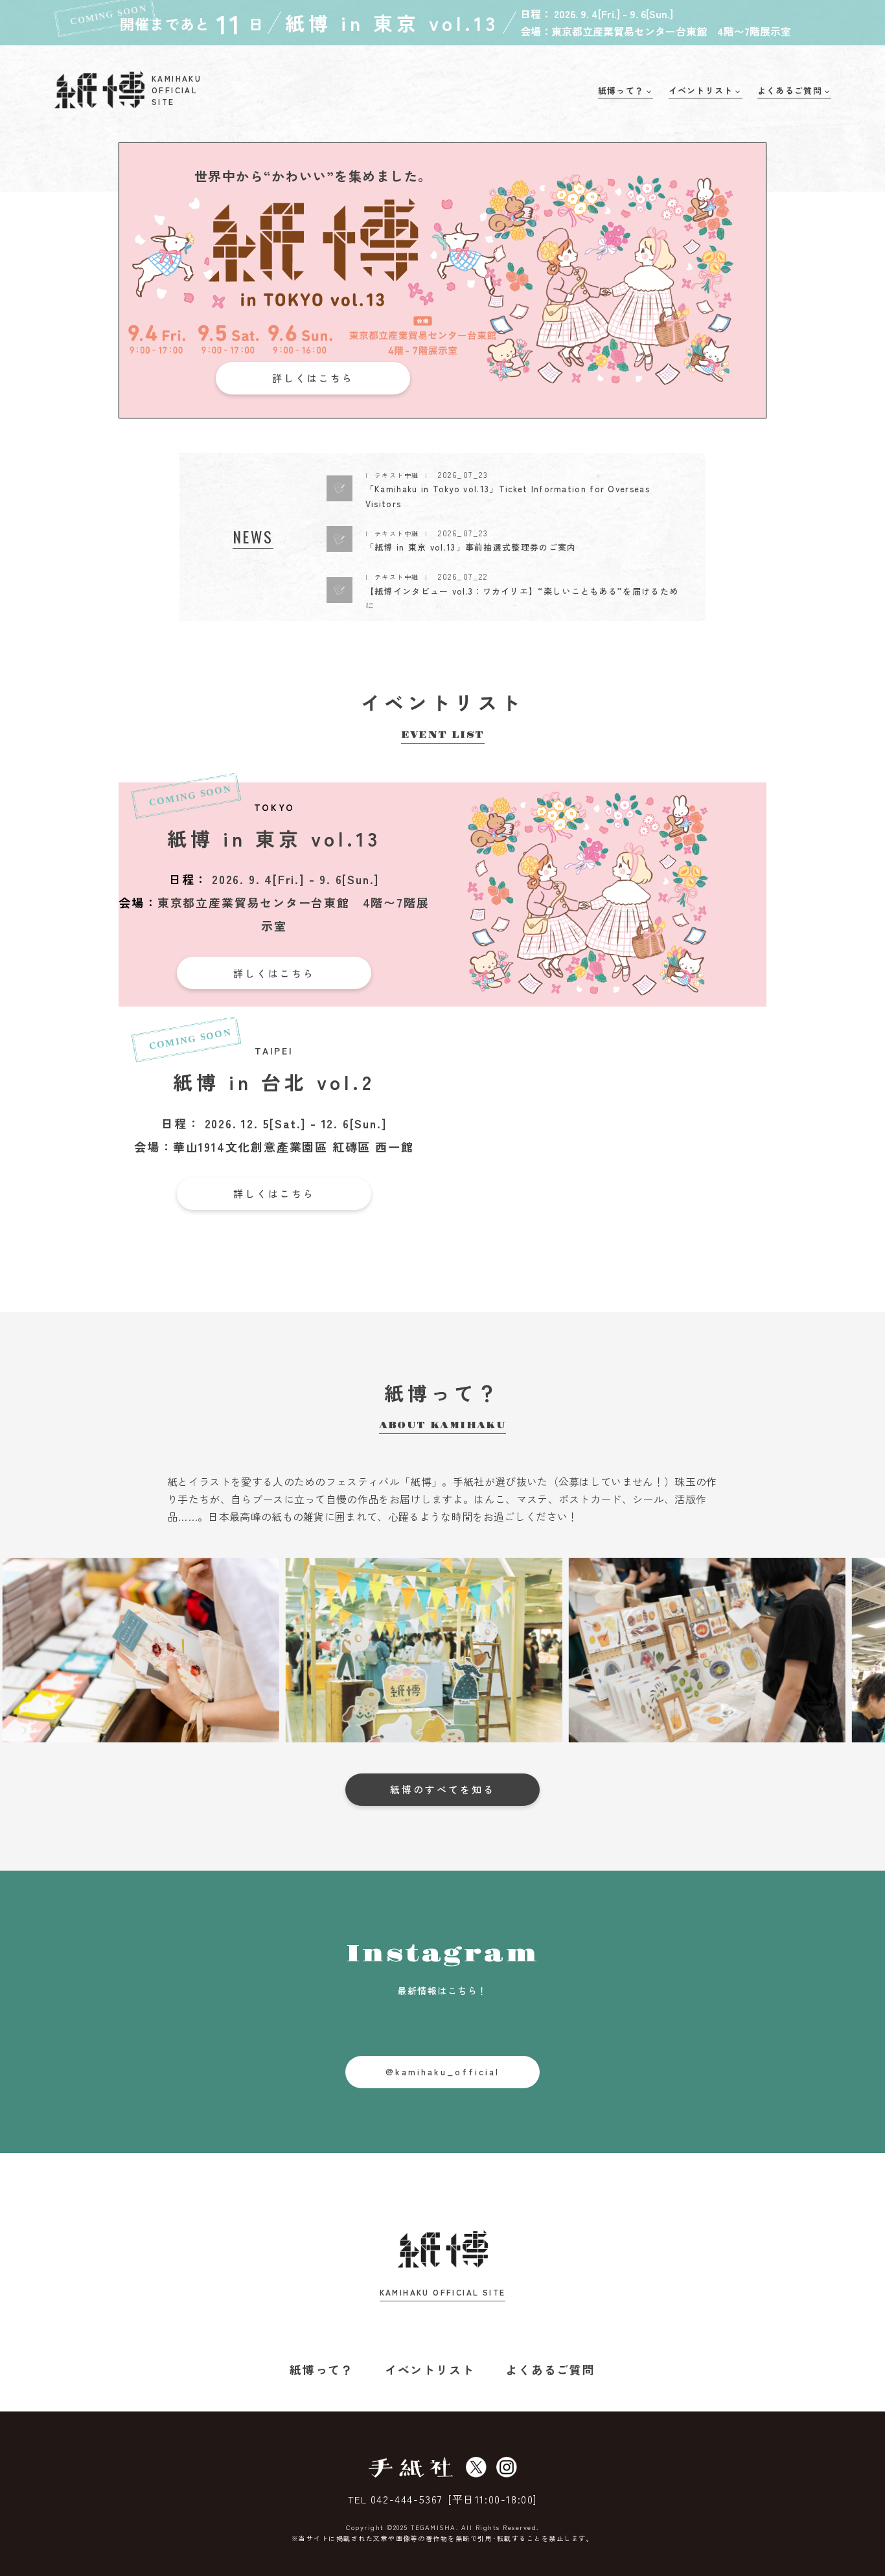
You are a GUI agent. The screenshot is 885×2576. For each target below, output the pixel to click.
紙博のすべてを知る (442, 1789)
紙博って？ (322, 2369)
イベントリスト (430, 2369)
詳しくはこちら (313, 378)
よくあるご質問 (550, 2369)
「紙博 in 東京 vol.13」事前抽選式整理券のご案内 (471, 547)
